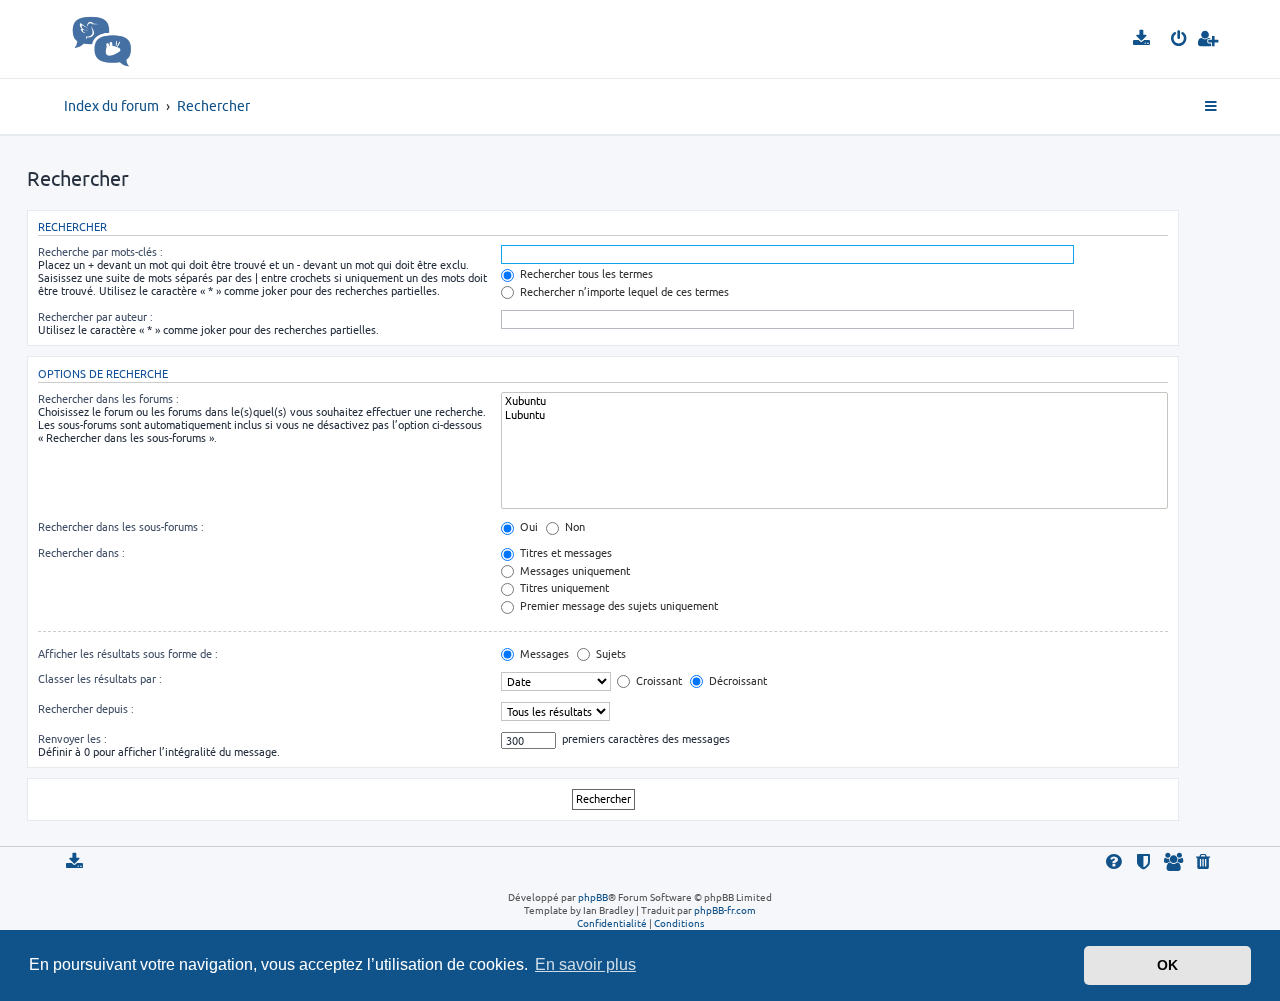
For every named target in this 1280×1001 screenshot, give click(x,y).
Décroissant (736, 680)
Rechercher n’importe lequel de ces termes (623, 291)
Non (573, 526)
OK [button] (1167, 965)
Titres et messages (564, 552)
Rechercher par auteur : (95, 316)
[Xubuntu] (834, 401)
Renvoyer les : (72, 738)
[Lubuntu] (834, 415)
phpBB (593, 897)
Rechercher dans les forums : (108, 398)
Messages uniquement (573, 570)
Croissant (657, 680)
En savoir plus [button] (585, 964)
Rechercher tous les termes (585, 273)
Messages (543, 653)
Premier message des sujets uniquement (617, 605)
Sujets (609, 653)
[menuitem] (1142, 39)
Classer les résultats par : (100, 678)
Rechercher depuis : (86, 708)
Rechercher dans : (81, 552)
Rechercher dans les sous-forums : (121, 526)
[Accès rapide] (1212, 107)
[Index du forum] (145, 39)
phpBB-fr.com (725, 910)
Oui (527, 526)
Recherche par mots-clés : (100, 251)
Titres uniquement (563, 587)
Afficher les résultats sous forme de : (128, 653)
